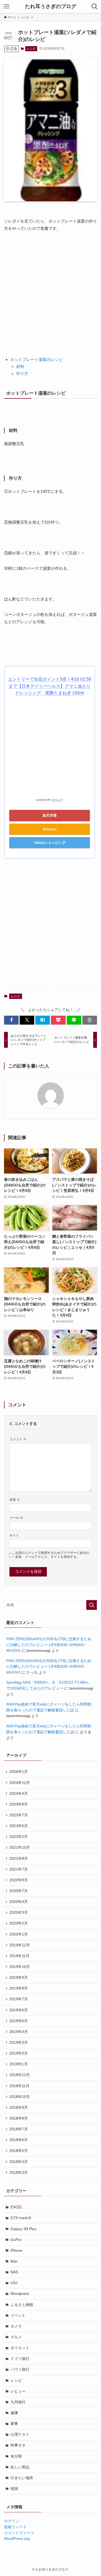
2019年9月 (19, 1978)
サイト (14, 1536)
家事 (14, 2424)
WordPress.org (17, 2539)
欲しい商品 (20, 2467)
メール (16, 1518)
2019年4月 (19, 2032)
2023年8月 (19, 1804)
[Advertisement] (50, 291)
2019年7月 (19, 1999)
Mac (14, 2261)
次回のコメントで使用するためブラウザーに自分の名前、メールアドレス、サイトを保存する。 (52, 1555)
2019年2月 (19, 2053)
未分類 (16, 2456)
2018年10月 (20, 2097)
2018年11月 (19, 2086)
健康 (14, 2413)
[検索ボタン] (95, 6)
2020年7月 (19, 1891)
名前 (15, 1500)
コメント (18, 1439)
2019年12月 (20, 1945)
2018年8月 (19, 2118)
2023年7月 (19, 1815)
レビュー (18, 2391)
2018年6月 (19, 2140)
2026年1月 (19, 1772)
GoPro (16, 2240)
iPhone (16, 2251)
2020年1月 (19, 1934)
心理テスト (20, 2435)
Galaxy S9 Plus (23, 2229)
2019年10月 (20, 1967)
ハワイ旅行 (20, 2369)
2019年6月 (19, 2010)
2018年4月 (19, 2162)
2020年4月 (19, 1902)
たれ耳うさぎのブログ (51, 7)
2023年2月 (19, 1837)
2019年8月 (19, 1988)
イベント (18, 2316)
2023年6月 (19, 1826)
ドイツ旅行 (20, 2359)
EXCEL (17, 2207)
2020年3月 (19, 1913)
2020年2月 (19, 1923)
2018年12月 (20, 2075)
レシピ (31, 49)
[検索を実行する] (92, 1605)
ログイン (12, 2521)
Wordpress (20, 2294)
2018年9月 (19, 2108)
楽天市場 (50, 815)
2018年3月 (19, 2173)
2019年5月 (19, 2021)
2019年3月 (19, 2043)
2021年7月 (19, 1869)
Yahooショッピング (50, 843)
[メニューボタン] (6, 6)
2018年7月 (19, 2129)
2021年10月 (20, 1847)
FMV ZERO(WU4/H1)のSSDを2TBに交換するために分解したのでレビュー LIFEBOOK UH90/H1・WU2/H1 (49, 1645)
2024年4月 (19, 1794)
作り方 (22, 373)
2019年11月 (19, 1956)
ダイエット (20, 2348)
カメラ (16, 2326)
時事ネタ (18, 2445)
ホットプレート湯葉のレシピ (36, 359)
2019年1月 (19, 2064)
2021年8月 (19, 1859)
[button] (11, 1020)
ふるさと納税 (22, 2305)
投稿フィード (15, 2527)
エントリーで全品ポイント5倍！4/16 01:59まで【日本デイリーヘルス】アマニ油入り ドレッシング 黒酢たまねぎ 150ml (50, 686)
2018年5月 (19, 2151)
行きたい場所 (22, 2478)
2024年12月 (20, 1783)
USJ (14, 2283)
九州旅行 (18, 2402)
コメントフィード (19, 2533)
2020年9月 (19, 1880)
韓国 (14, 2489)
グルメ (16, 2337)
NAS (14, 2272)
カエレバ (57, 800)
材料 (20, 366)
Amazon (50, 829)
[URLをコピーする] (90, 1020)
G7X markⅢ (21, 2218)
